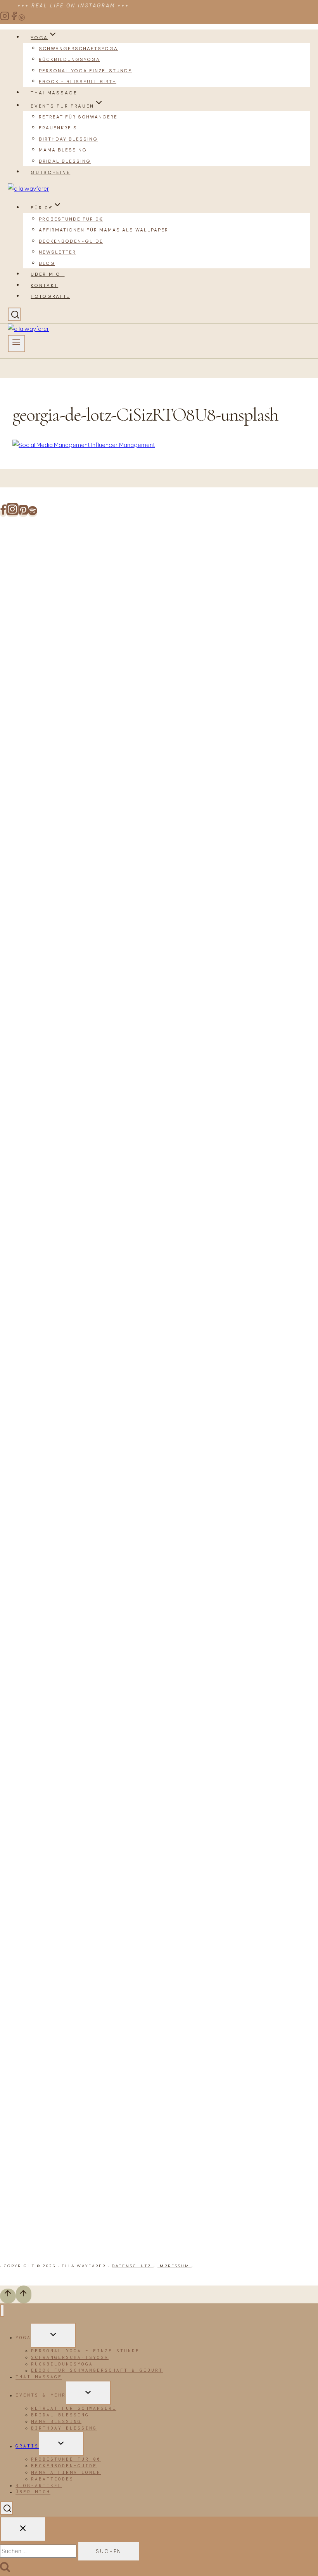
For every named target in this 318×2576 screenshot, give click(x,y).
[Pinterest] (22, 19)
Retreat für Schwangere (78, 117)
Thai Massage (54, 93)
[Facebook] (14, 19)
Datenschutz (133, 2266)
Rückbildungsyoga (69, 59)
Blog (47, 263)
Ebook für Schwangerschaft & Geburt (97, 2370)
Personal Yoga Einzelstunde (85, 71)
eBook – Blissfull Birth (78, 82)
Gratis (27, 2446)
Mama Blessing (63, 150)
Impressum (175, 2266)
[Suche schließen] (23, 2529)
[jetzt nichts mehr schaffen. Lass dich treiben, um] (113, 719)
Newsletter (57, 252)
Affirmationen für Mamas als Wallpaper (104, 230)
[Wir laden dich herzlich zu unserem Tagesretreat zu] (295, 1400)
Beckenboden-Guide (71, 241)
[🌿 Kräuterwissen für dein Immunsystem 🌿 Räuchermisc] (250, 1267)
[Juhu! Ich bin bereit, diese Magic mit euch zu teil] (23, 636)
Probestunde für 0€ (71, 219)
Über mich (48, 274)
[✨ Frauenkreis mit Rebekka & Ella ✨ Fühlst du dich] (205, 1101)
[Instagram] (5, 19)
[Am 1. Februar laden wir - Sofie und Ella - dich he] (159, 1101)
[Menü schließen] (2, 2311)
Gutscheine (50, 172)
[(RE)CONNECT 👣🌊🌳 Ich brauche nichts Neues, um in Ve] (68, 744)
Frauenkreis (58, 128)
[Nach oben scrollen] (8, 2296)
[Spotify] (33, 513)
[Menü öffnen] (16, 344)
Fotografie (50, 296)
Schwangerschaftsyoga (78, 49)
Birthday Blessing (68, 139)
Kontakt (44, 285)
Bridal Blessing (65, 161)
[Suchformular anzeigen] (14, 315)
